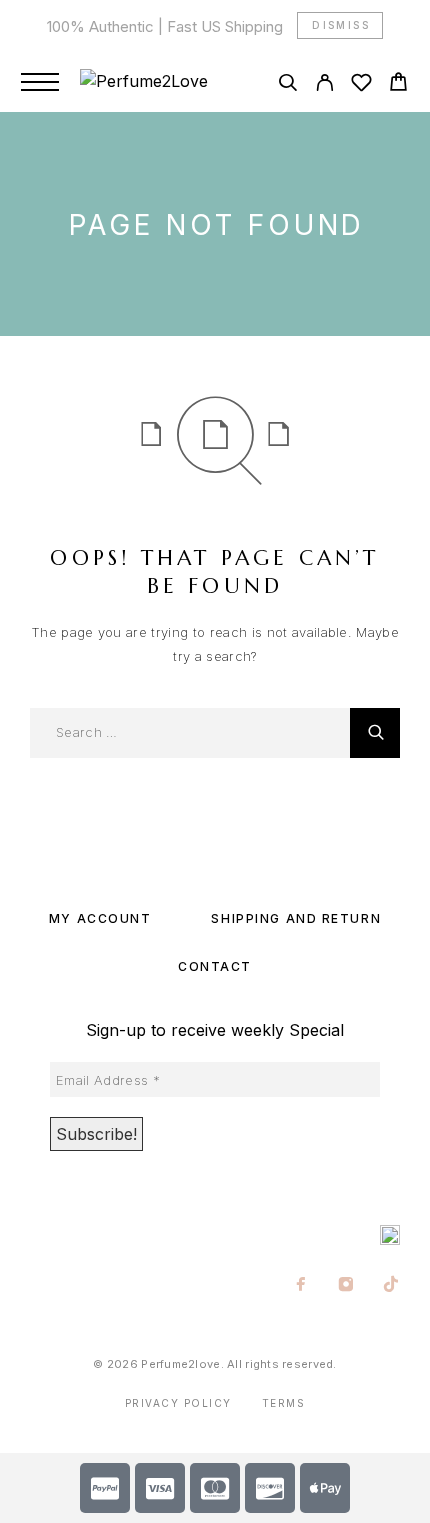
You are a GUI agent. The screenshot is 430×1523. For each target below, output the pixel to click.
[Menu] (40, 82)
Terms (284, 1403)
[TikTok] (391, 1286)
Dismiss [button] (341, 25)
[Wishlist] (361, 85)
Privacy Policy (178, 1403)
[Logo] (144, 82)
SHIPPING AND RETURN (296, 918)
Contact (215, 966)
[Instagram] (346, 1286)
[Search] (287, 85)
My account (100, 918)
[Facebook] (301, 1286)
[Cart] (398, 84)
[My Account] (324, 85)
